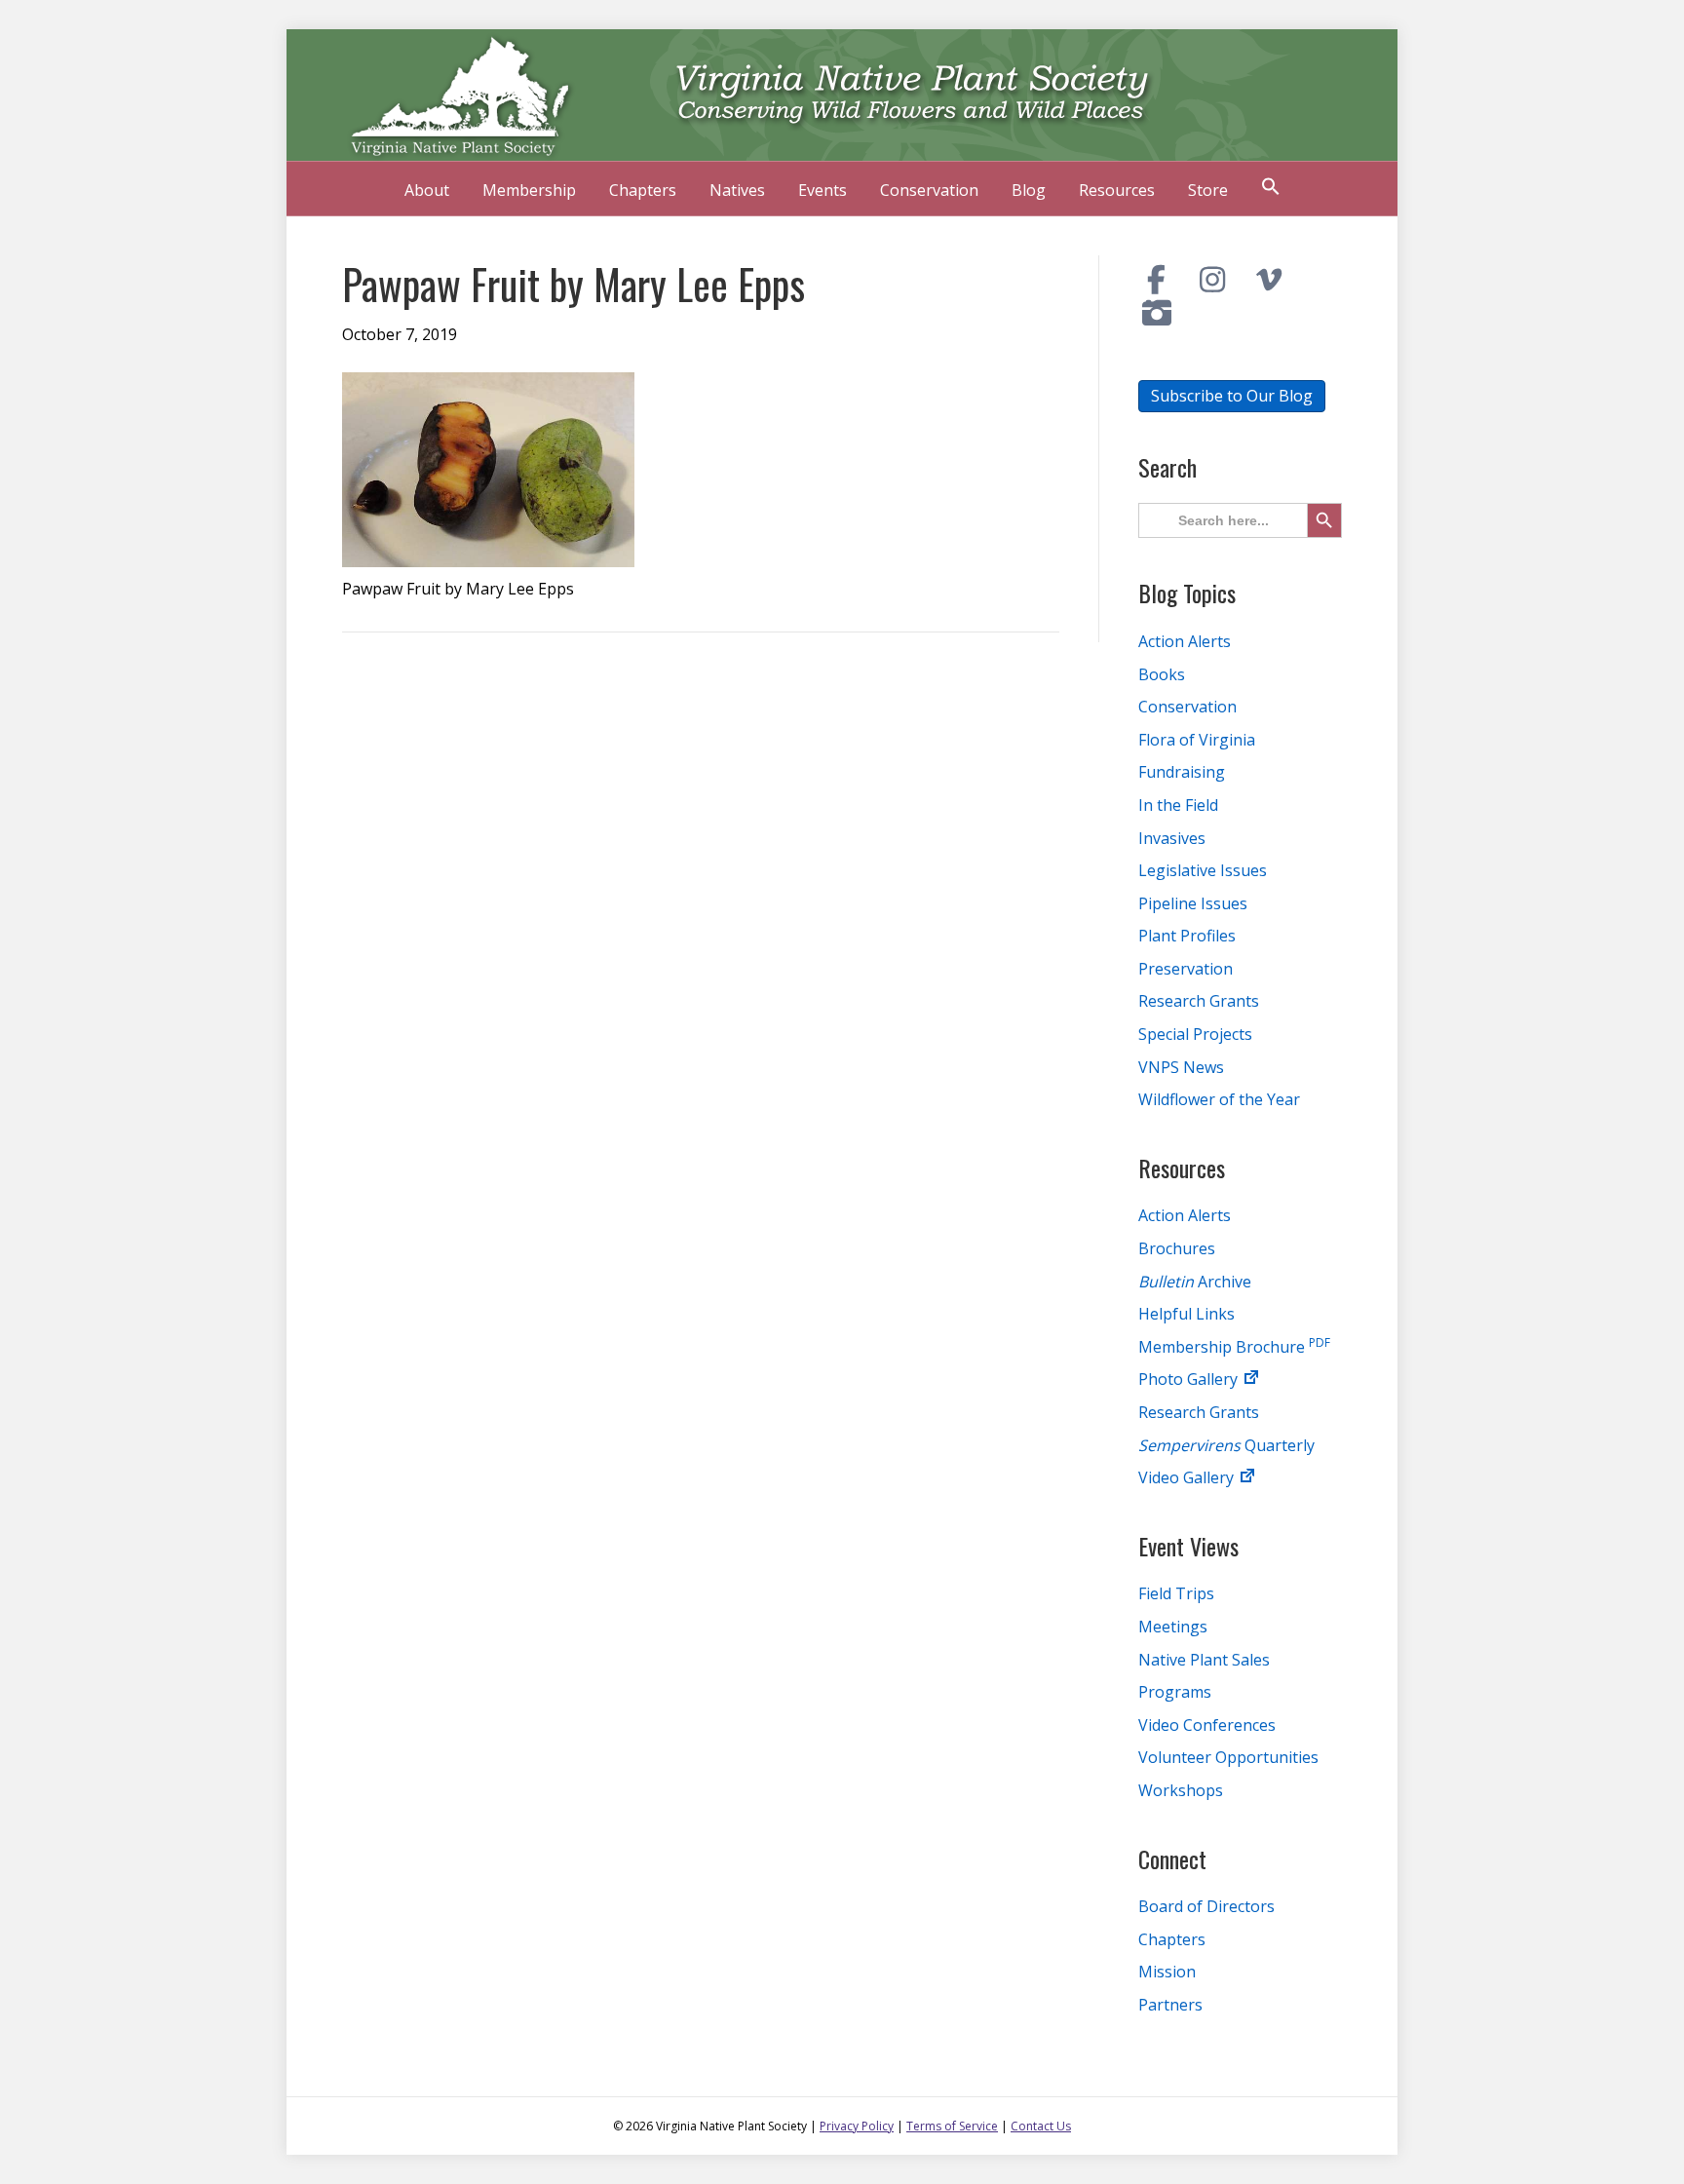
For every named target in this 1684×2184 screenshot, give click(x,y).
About (427, 190)
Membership (529, 190)
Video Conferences (1207, 1725)
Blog (1029, 190)
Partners (1170, 2005)
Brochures (1177, 1248)
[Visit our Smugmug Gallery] (1157, 313)
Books (1162, 674)
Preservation (1186, 969)
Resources (1117, 190)
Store (1208, 190)
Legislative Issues (1203, 870)
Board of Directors (1206, 1906)
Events (823, 190)
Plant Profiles (1187, 936)
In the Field (1178, 805)
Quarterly (1226, 1445)
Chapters (643, 190)
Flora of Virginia (1197, 740)
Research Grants (1199, 1001)
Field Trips (1176, 1593)
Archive (1195, 1282)
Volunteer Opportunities (1228, 1757)
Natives (737, 190)
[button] (1271, 189)
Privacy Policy (857, 2126)
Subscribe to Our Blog (1232, 396)
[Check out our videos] (1269, 280)
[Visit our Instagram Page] (1213, 280)
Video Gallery (1188, 1477)
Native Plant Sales (1204, 1660)
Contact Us (1041, 2126)
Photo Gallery (1190, 1379)
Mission (1167, 1972)
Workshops (1181, 1790)
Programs (1175, 1692)
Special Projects (1195, 1034)
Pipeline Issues (1193, 903)
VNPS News (1181, 1067)
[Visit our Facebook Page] (1157, 280)
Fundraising (1182, 772)
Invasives (1172, 838)
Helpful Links (1186, 1314)
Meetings (1173, 1627)
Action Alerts (1185, 641)
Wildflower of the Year (1219, 1099)
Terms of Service (952, 2126)
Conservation (929, 190)
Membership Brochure (1234, 1347)
